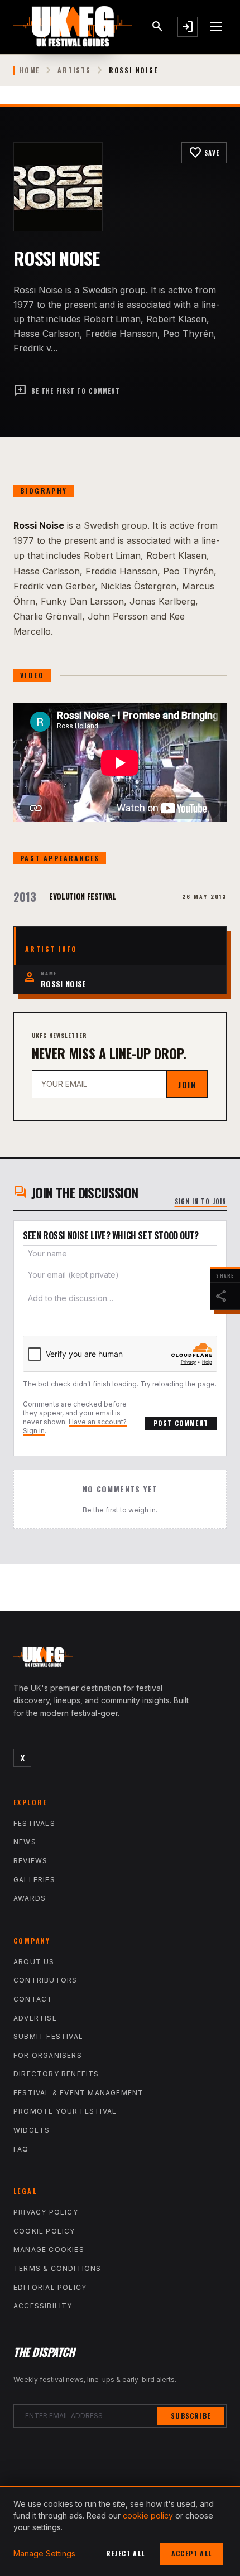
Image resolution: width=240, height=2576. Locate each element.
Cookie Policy (44, 2231)
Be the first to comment (67, 391)
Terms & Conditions (57, 2268)
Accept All (191, 2553)
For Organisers (48, 2055)
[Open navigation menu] (217, 27)
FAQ (21, 2149)
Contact (33, 1999)
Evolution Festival (83, 896)
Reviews (30, 1861)
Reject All (125, 2553)
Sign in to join (201, 1201)
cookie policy (148, 2515)
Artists (74, 70)
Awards (30, 1898)
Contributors (45, 1980)
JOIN (187, 1084)
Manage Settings (44, 2553)
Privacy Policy (46, 2212)
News (25, 1842)
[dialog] (120, 2531)
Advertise (35, 2018)
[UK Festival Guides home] (120, 1660)
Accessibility (43, 2306)
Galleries (34, 1880)
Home (29, 70)
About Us (34, 1962)
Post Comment (181, 1423)
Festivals (34, 1823)
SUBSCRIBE (191, 2416)
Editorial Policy (50, 2287)
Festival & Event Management (78, 2093)
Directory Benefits (56, 2074)
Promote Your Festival (65, 2111)
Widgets (32, 2130)
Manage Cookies (49, 2249)
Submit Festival (48, 2036)
